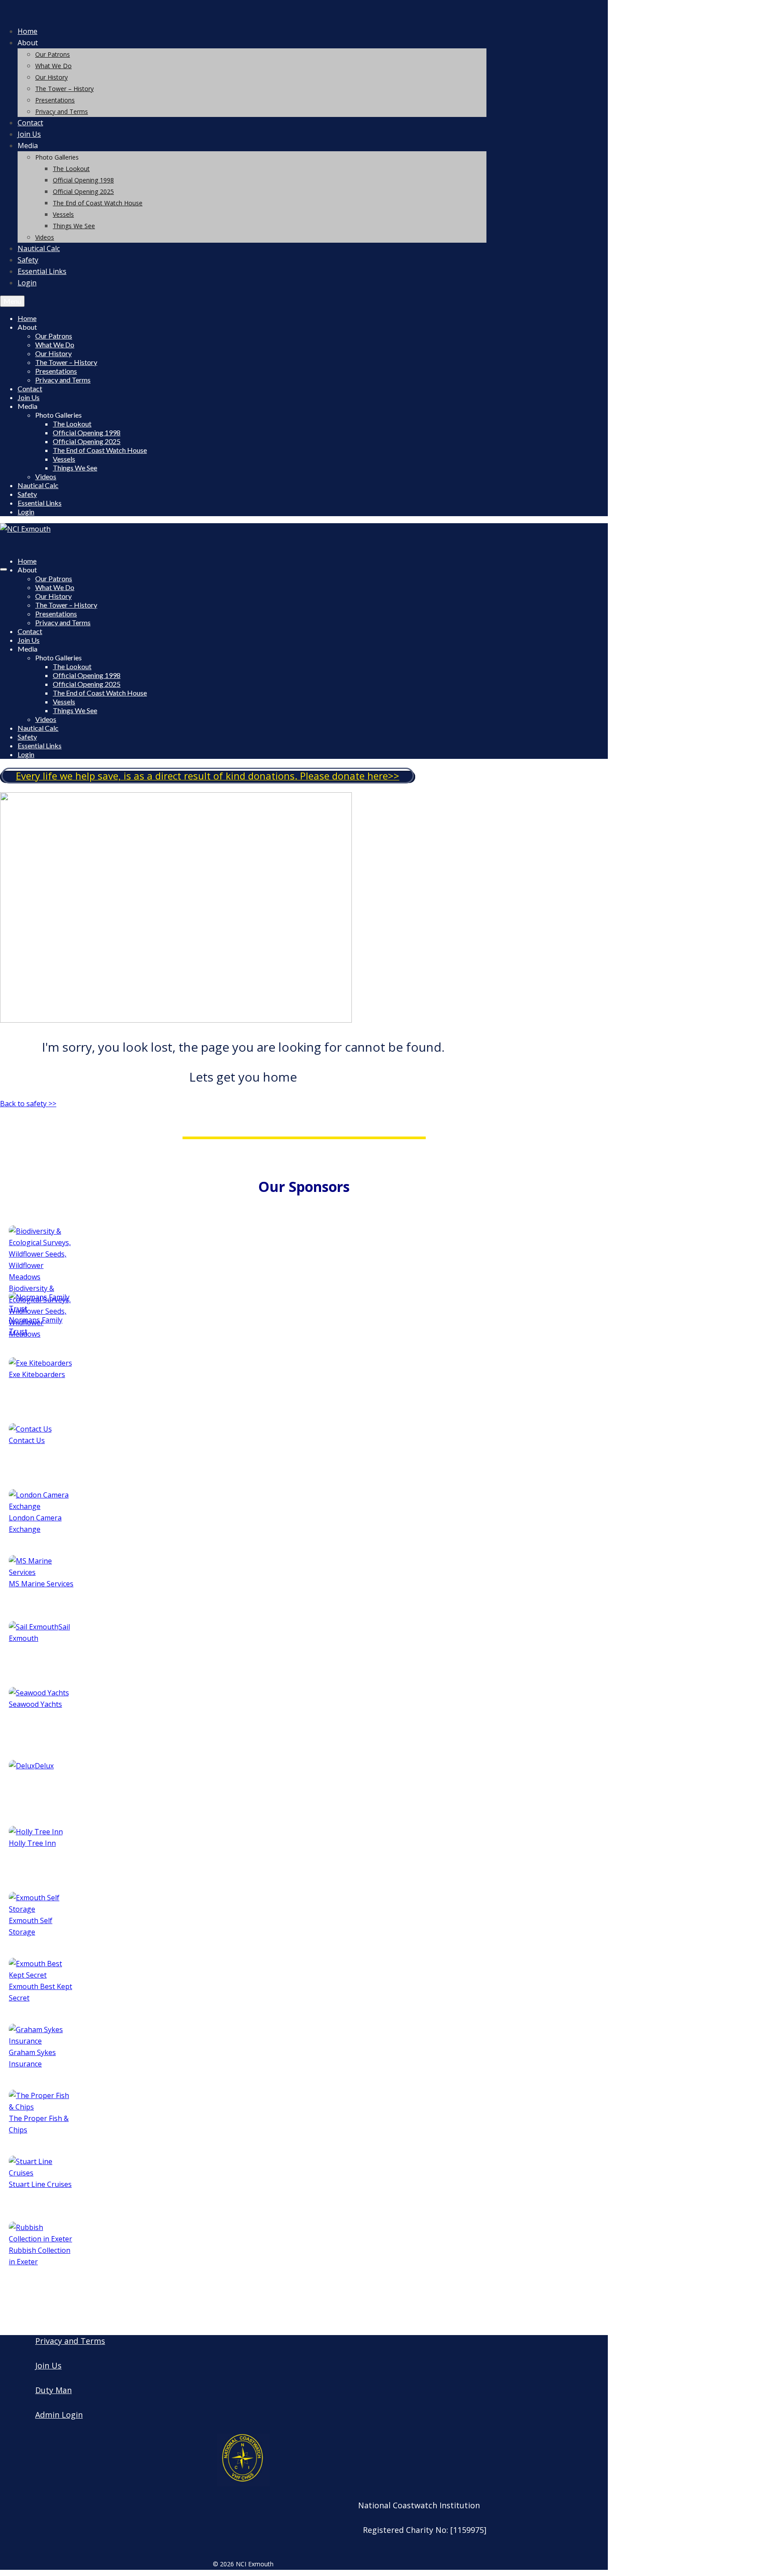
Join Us (48, 2365)
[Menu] (4, 569)
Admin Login (59, 2415)
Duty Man (53, 2390)
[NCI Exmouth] (243, 12)
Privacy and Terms (70, 2341)
